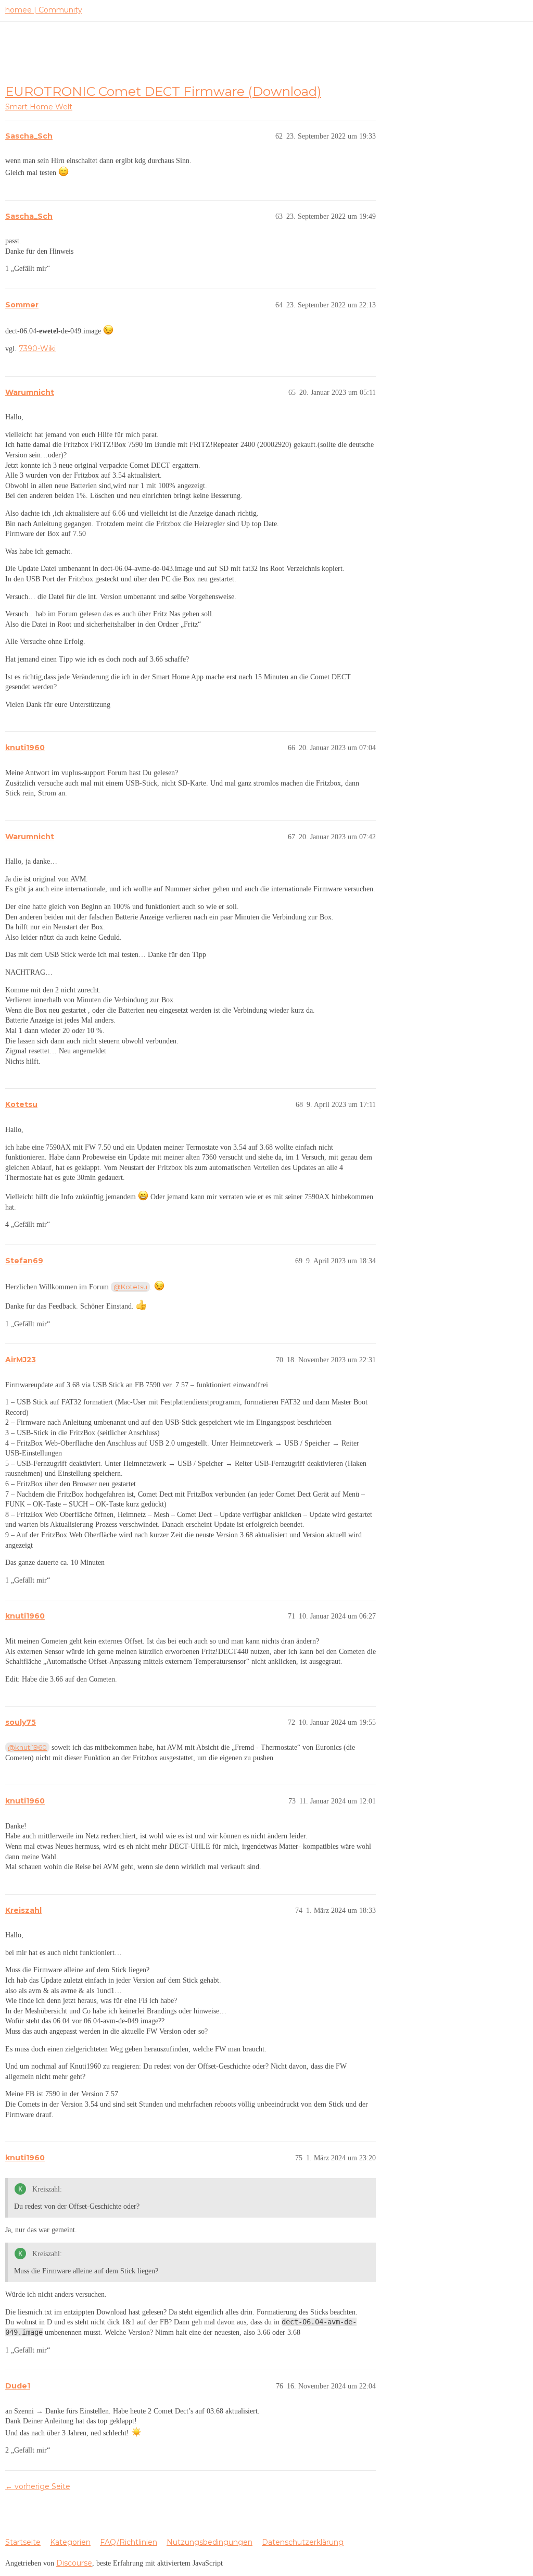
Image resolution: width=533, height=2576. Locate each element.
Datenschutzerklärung (303, 2542)
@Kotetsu (130, 1287)
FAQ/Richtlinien (129, 2542)
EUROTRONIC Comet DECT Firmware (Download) (163, 91)
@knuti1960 (27, 1747)
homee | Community (44, 10)
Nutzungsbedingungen (210, 2542)
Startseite (23, 2542)
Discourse (74, 2563)
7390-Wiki (37, 349)
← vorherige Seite (38, 2486)
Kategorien (70, 2542)
